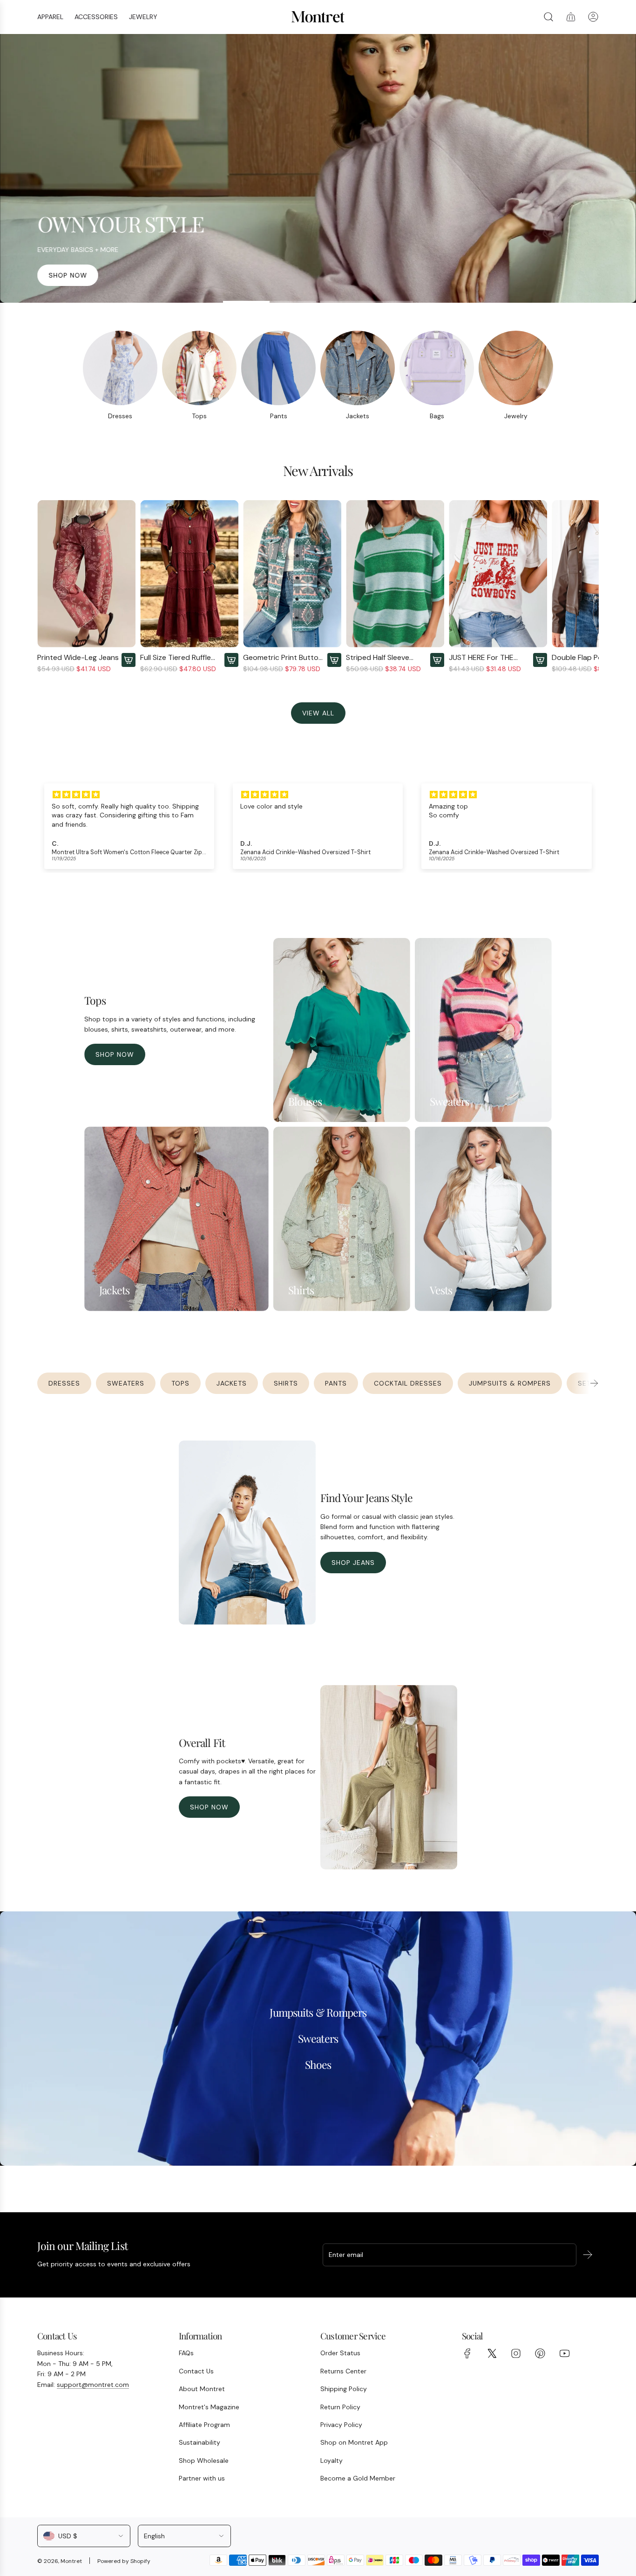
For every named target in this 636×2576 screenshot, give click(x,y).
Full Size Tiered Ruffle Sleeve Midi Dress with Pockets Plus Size (178, 657)
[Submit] (588, 2255)
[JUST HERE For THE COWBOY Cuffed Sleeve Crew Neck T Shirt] (498, 574)
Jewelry (516, 416)
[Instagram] (516, 2353)
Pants (279, 416)
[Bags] (437, 368)
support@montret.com (93, 2385)
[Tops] (199, 368)
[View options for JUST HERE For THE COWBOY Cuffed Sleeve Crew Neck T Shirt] (540, 660)
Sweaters (126, 1383)
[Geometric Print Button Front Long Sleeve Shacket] (292, 574)
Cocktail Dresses (408, 1383)
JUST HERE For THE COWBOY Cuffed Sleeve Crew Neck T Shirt (489, 657)
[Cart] (571, 17)
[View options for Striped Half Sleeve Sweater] (437, 660)
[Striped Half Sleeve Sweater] (395, 574)
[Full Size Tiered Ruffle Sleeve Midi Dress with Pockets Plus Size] (189, 574)
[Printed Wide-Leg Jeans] (86, 574)
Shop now (68, 275)
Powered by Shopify (124, 2561)
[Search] (548, 17)
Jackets (358, 416)
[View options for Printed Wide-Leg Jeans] (129, 660)
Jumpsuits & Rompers (510, 1383)
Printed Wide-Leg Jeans (78, 657)
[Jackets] (358, 368)
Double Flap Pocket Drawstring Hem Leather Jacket (593, 657)
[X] (492, 2353)
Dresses (120, 416)
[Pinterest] (540, 2353)
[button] (47, 587)
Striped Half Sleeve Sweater (378, 657)
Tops (199, 416)
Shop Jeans (353, 1563)
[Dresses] (120, 368)
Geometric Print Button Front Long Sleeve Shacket (283, 657)
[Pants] (278, 368)
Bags (437, 416)
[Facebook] (467, 2353)
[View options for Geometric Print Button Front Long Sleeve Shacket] (334, 660)
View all (318, 713)
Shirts (286, 1383)
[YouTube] (564, 2353)
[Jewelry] (516, 368)
